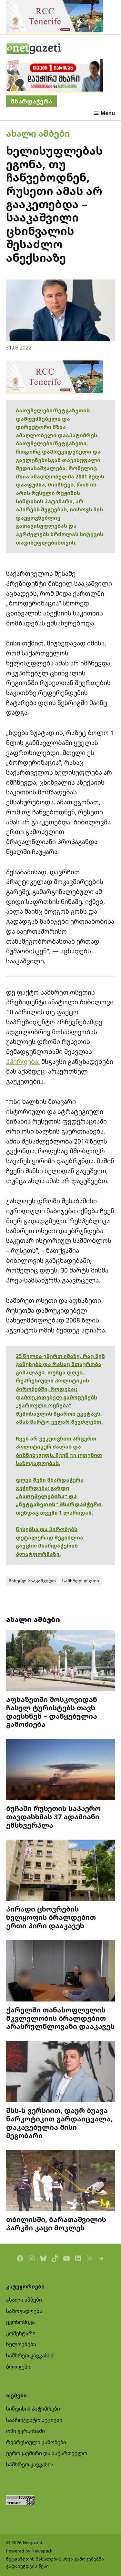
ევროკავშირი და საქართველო (47, 2453)
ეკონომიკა (20, 2322)
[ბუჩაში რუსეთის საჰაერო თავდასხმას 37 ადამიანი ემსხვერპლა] (61, 1770)
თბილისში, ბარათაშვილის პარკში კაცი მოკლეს (56, 2223)
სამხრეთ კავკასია (30, 2355)
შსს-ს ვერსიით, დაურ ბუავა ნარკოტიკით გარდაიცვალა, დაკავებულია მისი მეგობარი (59, 2123)
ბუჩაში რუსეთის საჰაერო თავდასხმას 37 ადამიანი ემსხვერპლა (53, 1817)
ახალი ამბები (38, 133)
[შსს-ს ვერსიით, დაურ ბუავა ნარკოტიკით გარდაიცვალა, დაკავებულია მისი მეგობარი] (61, 2072)
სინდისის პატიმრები (33, 2409)
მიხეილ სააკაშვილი (32, 1581)
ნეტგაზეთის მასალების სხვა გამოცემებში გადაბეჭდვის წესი (55, 2562)
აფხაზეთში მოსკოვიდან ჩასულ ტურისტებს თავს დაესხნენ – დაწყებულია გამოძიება (52, 1712)
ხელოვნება (21, 2344)
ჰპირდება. (23, 1062)
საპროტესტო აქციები (34, 2420)
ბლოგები (18, 2367)
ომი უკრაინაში (25, 2431)
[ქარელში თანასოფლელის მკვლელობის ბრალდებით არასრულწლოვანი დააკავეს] (61, 1972)
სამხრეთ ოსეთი (81, 1581)
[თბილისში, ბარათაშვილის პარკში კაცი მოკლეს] (61, 2181)
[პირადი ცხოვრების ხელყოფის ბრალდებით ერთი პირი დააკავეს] (61, 1871)
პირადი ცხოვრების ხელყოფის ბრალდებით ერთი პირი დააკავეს (51, 1917)
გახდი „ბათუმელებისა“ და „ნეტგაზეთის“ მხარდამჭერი (59, 1496)
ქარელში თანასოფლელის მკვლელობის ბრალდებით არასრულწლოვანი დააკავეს (60, 2018)
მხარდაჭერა (31, 101)
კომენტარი (21, 2333)
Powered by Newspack (29, 2551)
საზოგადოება (24, 2311)
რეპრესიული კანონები (36, 2442)
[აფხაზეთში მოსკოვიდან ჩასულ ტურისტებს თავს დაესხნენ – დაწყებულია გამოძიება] (61, 1661)
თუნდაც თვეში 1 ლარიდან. (54, 1513)
